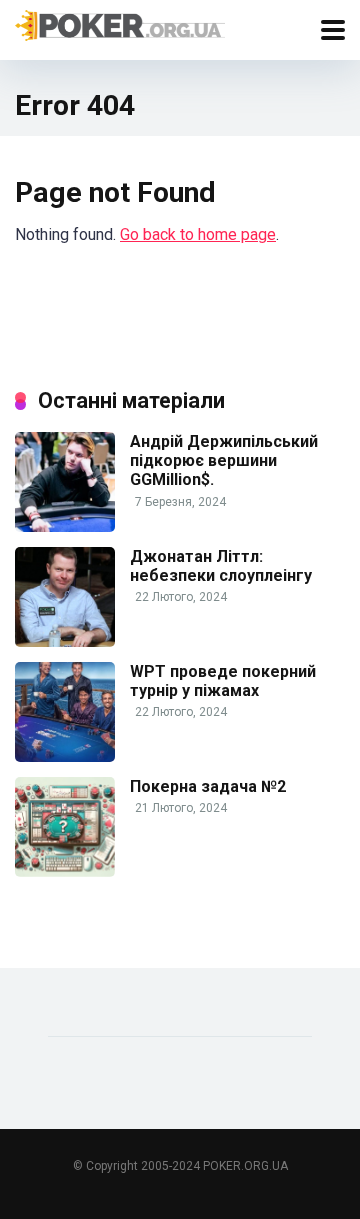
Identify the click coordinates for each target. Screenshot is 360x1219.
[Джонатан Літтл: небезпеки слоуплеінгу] (65, 641)
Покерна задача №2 (208, 786)
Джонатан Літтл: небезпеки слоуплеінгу (221, 566)
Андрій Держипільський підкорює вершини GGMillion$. (224, 460)
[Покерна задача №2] (65, 871)
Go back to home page (198, 234)
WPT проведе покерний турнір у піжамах (223, 681)
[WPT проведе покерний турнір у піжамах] (65, 756)
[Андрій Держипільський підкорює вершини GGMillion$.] (65, 526)
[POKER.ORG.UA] (120, 25)
